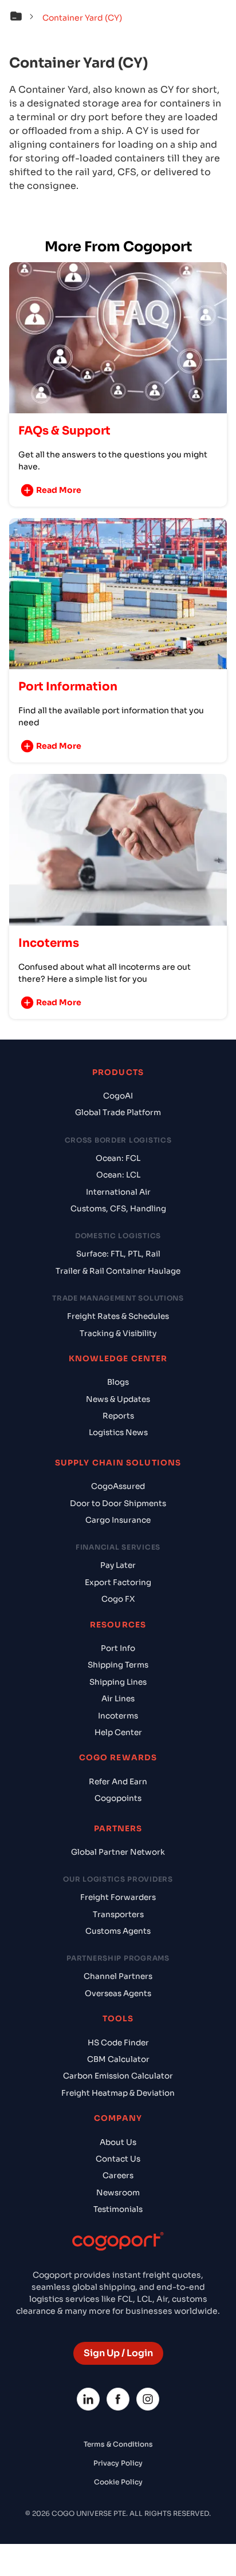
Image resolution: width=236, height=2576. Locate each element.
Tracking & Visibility (118, 1334)
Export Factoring (118, 1583)
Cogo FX (118, 1599)
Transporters (118, 1915)
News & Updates (118, 1399)
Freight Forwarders (118, 1897)
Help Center (118, 1733)
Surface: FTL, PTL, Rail (118, 1254)
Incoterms (118, 1716)
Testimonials (118, 2209)
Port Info (118, 1648)
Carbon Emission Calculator (118, 2076)
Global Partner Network (118, 1852)
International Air (118, 1192)
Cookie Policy (118, 2482)
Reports (118, 1416)
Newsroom (118, 2193)
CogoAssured (118, 1486)
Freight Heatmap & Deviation (118, 2093)
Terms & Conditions (118, 2444)
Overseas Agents (118, 1994)
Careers (118, 2176)
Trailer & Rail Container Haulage (118, 1271)
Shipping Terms (118, 1665)
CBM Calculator (118, 2059)
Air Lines (118, 1699)
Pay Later (118, 1565)
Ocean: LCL (118, 1175)
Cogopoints (118, 1798)
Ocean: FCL (118, 1158)
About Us (118, 2142)
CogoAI (118, 1096)
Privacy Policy (118, 2463)
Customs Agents (118, 1931)
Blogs (118, 1382)
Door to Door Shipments (118, 1504)
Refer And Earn (118, 1782)
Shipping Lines (118, 1682)
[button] (25, 18)
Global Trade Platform (118, 1113)
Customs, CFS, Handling (118, 1209)
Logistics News (118, 1433)
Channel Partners (118, 1976)
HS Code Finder (118, 2043)
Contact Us (118, 2159)
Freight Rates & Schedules (118, 1316)
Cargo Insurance (118, 1520)
